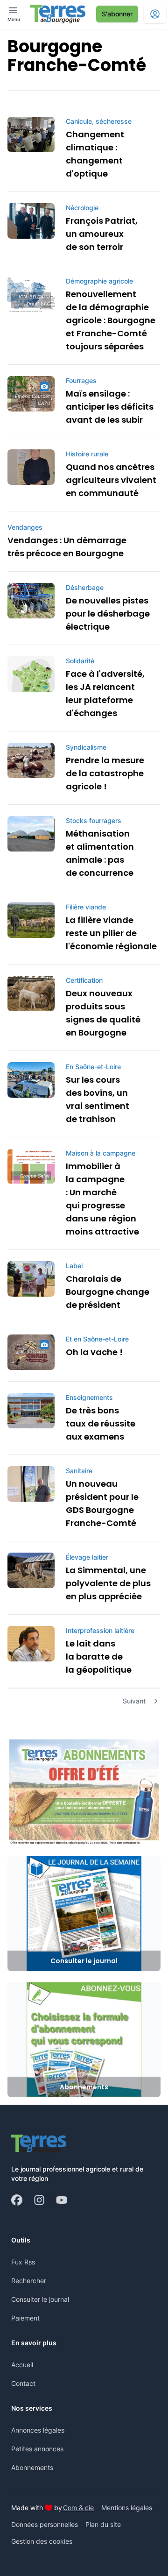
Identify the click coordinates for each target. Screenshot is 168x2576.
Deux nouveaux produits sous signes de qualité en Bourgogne (103, 1013)
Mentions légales (127, 2508)
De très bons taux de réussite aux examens (101, 1423)
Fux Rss (23, 2262)
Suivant (134, 1701)
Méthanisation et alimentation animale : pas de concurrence (100, 853)
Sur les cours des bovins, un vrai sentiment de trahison (98, 1099)
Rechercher (29, 2281)
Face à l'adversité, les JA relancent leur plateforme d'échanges (105, 693)
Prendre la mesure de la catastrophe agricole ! (105, 773)
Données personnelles (45, 2524)
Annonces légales (38, 2430)
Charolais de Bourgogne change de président (108, 1292)
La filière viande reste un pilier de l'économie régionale (111, 933)
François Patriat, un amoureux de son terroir (102, 234)
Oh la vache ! (94, 1352)
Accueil (22, 2365)
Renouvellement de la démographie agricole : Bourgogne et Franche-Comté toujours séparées (111, 320)
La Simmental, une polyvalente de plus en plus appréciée (108, 1583)
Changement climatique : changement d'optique (95, 154)
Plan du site (103, 2524)
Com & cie (78, 2507)
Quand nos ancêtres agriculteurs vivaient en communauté (111, 480)
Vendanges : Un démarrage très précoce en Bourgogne (67, 547)
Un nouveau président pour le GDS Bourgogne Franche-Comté (102, 1503)
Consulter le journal (40, 2299)
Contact (23, 2383)
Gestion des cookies (42, 2541)
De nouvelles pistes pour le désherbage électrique (108, 614)
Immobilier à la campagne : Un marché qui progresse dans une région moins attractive (102, 1199)
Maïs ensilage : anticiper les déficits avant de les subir (110, 407)
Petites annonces (37, 2449)
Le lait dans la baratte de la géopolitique (99, 1657)
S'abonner (117, 14)
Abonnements (32, 2467)
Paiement (25, 2318)
